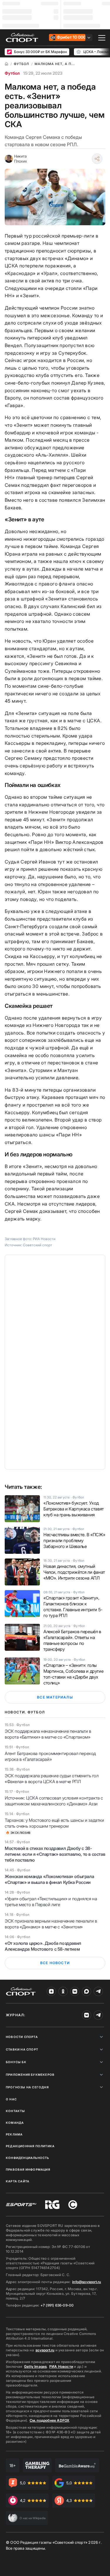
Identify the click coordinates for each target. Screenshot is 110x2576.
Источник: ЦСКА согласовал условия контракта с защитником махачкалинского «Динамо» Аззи (54, 1801)
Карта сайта (18, 2181)
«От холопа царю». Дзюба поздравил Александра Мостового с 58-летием (43, 1946)
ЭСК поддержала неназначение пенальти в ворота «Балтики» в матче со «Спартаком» (48, 1734)
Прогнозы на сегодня (27, 2087)
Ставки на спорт (22, 2049)
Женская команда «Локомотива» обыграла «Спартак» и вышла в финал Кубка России (49, 1879)
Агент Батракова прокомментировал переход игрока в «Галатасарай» (50, 1756)
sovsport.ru (45, 2350)
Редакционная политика (30, 2146)
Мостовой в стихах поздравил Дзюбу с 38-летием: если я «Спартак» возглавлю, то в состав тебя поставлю (55, 1854)
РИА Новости (61, 2366)
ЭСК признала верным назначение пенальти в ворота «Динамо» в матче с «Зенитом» (51, 1924)
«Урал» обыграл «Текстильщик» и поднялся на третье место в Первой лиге (51, 1902)
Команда (15, 2123)
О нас (11, 2099)
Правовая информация (28, 2169)
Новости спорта (22, 2037)
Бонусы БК (16, 2062)
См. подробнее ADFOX (50, 2420)
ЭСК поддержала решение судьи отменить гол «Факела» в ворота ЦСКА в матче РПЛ (52, 1779)
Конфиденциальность (28, 2158)
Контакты (16, 2111)
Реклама (14, 2134)
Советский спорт (38, 1245)
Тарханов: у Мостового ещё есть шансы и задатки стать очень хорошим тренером (54, 1823)
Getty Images (35, 2366)
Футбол (12, 73)
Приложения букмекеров (30, 2075)
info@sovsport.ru (87, 2282)
